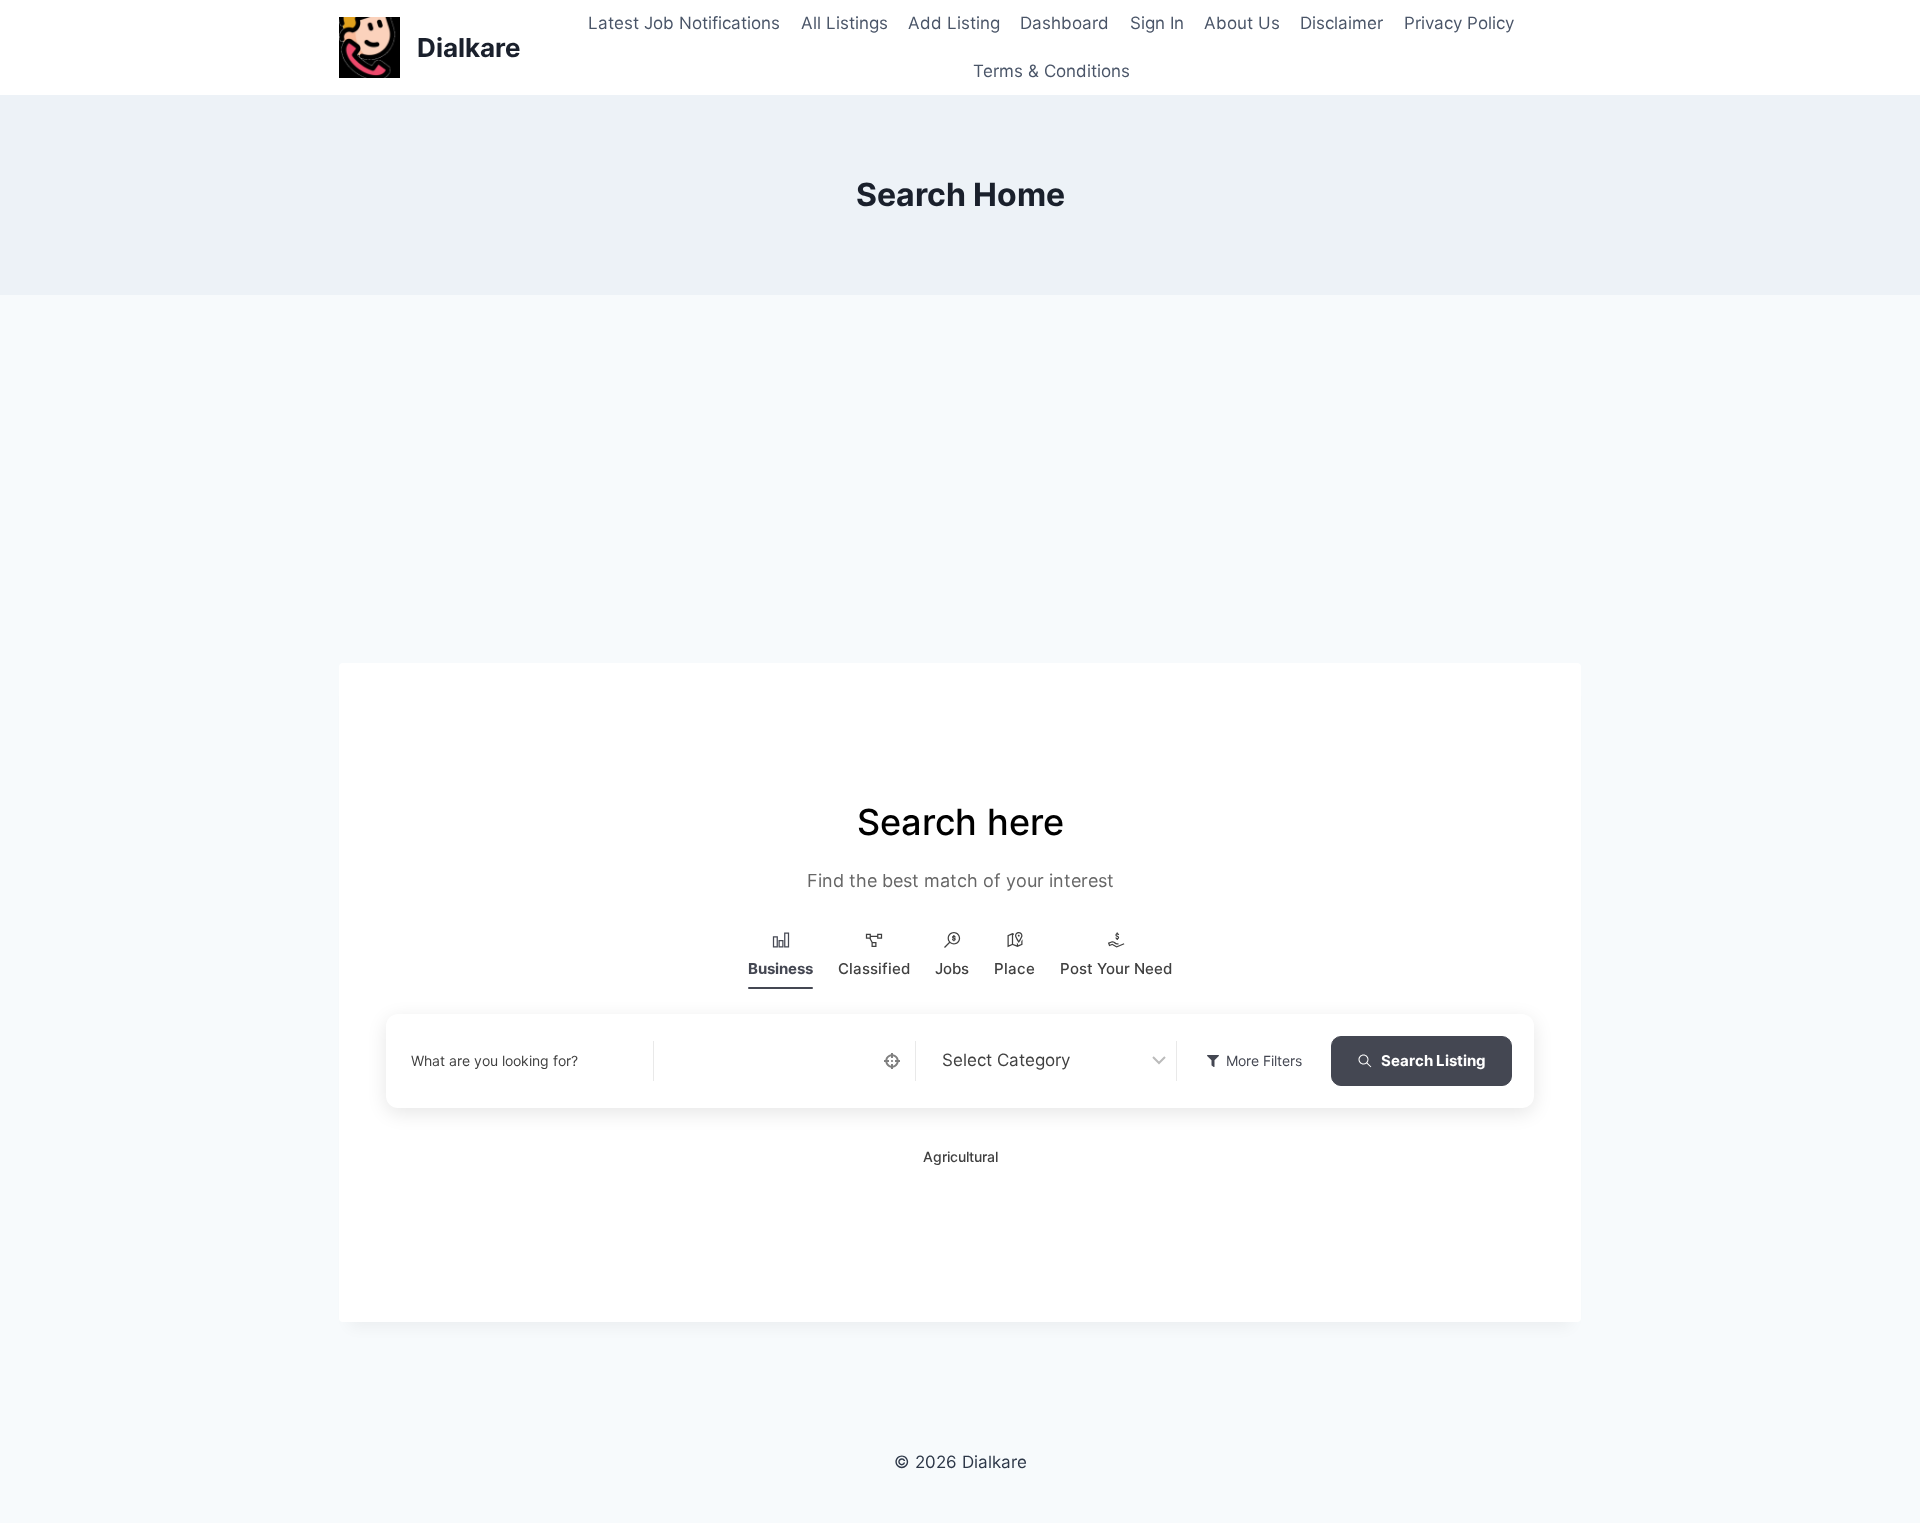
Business (780, 968)
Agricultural (960, 1156)
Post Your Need (1116, 968)
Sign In (1157, 23)
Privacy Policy (1459, 23)
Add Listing (954, 23)
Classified (874, 968)
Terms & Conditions (1051, 71)
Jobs (952, 968)
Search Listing (1433, 1060)
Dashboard (1064, 23)
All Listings (844, 23)
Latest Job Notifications (684, 23)
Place (1014, 968)
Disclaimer (1341, 23)
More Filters (1264, 1060)
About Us (1242, 23)
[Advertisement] (960, 515)
